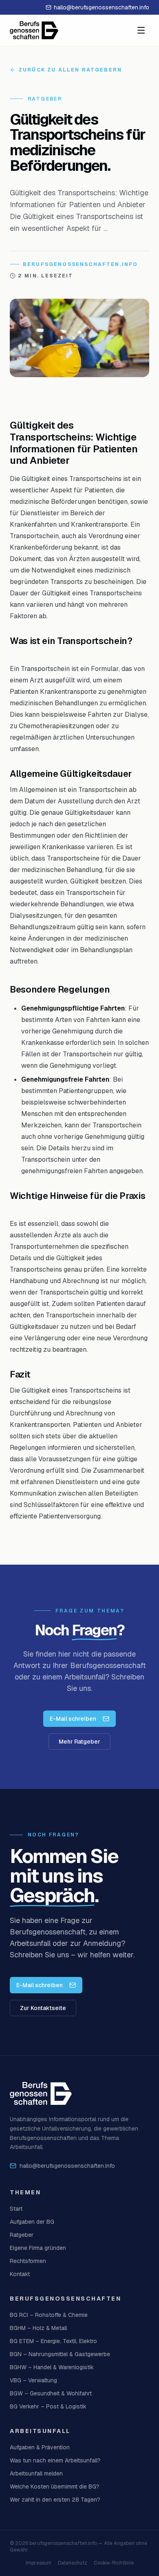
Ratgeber (22, 2235)
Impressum (39, 2563)
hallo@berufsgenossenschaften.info (102, 7)
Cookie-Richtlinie (114, 2563)
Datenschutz (73, 2563)
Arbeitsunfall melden (36, 2473)
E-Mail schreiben (73, 1719)
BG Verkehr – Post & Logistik (48, 2406)
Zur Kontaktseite (43, 2008)
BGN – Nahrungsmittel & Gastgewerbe (60, 2354)
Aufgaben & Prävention (40, 2447)
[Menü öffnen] (141, 30)
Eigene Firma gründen (38, 2248)
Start (16, 2209)
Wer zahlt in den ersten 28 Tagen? (55, 2500)
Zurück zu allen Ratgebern (70, 70)
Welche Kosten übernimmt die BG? (55, 2487)
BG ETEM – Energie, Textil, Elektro (53, 2341)
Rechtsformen (28, 2261)
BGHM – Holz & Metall (38, 2328)
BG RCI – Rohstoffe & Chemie (49, 2315)
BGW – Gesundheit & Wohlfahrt (51, 2393)
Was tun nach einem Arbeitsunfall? (55, 2460)
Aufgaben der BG (32, 2222)
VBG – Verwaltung (33, 2380)
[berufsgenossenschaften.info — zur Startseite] (34, 30)
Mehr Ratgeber (79, 1742)
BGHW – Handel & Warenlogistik (52, 2367)
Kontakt (20, 2274)
